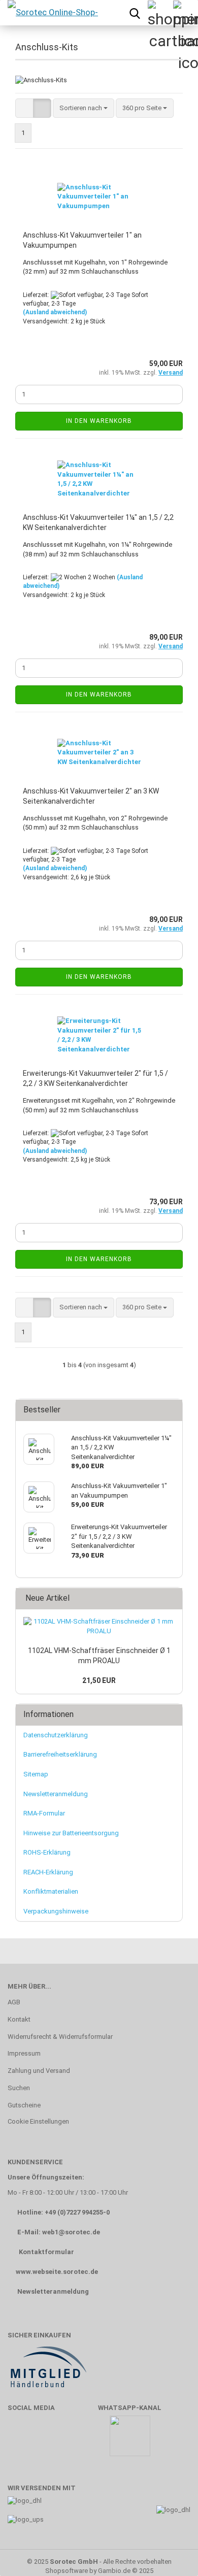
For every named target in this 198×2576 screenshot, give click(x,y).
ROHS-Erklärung (47, 1852)
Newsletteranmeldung (56, 1794)
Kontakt (19, 2019)
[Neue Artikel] (172, 1598)
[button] (24, 108)
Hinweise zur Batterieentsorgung (71, 1833)
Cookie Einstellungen (38, 2121)
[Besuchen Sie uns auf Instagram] (80, 2441)
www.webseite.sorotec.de (57, 2272)
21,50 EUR (99, 1680)
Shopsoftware (67, 2571)
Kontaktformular (46, 2252)
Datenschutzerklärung (56, 1735)
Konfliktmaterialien (51, 1891)
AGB (14, 2002)
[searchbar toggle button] (135, 13)
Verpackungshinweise (56, 1911)
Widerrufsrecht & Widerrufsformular (60, 2037)
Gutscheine (24, 2105)
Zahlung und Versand (39, 2071)
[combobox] (84, 108)
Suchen (19, 2088)
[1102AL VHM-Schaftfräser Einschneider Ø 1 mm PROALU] (99, 1626)
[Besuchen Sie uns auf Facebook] (21, 2441)
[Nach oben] (170, 2553)
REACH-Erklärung (48, 1872)
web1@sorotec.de (71, 2232)
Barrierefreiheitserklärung (60, 1754)
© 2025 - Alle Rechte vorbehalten (99, 2562)
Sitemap (36, 1774)
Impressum (24, 2053)
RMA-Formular (44, 1813)
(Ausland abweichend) (55, 312)
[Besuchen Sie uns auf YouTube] (50, 2441)
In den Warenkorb (99, 421)
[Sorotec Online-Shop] (52, 13)
